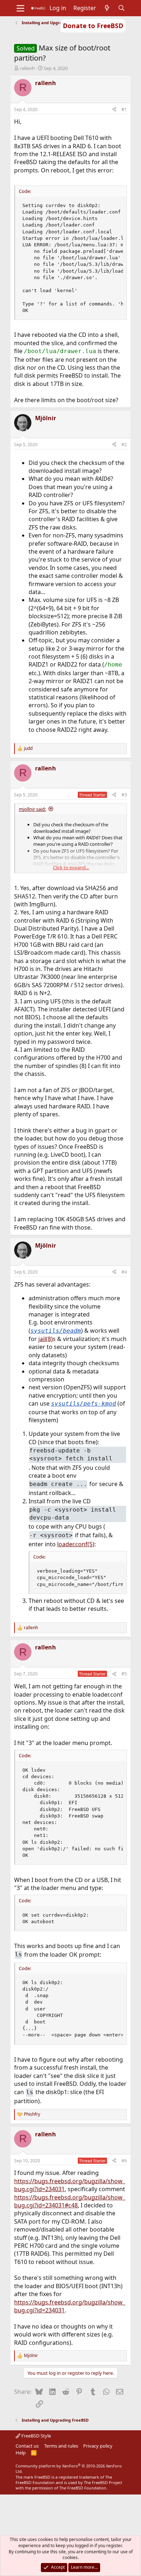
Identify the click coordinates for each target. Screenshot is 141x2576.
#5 (124, 1674)
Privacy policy (98, 2446)
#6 (124, 2161)
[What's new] (107, 8)
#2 (124, 445)
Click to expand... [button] (71, 867)
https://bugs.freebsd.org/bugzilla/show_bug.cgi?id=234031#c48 (70, 2201)
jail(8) (46, 1339)
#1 (124, 109)
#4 (124, 1272)
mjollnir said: (32, 809)
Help (21, 2453)
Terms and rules (61, 2446)
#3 (124, 795)
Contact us (27, 2446)
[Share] (114, 110)
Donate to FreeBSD (93, 26)
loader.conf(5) (76, 1544)
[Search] (122, 8)
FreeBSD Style (36, 2436)
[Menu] (20, 8)
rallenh (27, 68)
